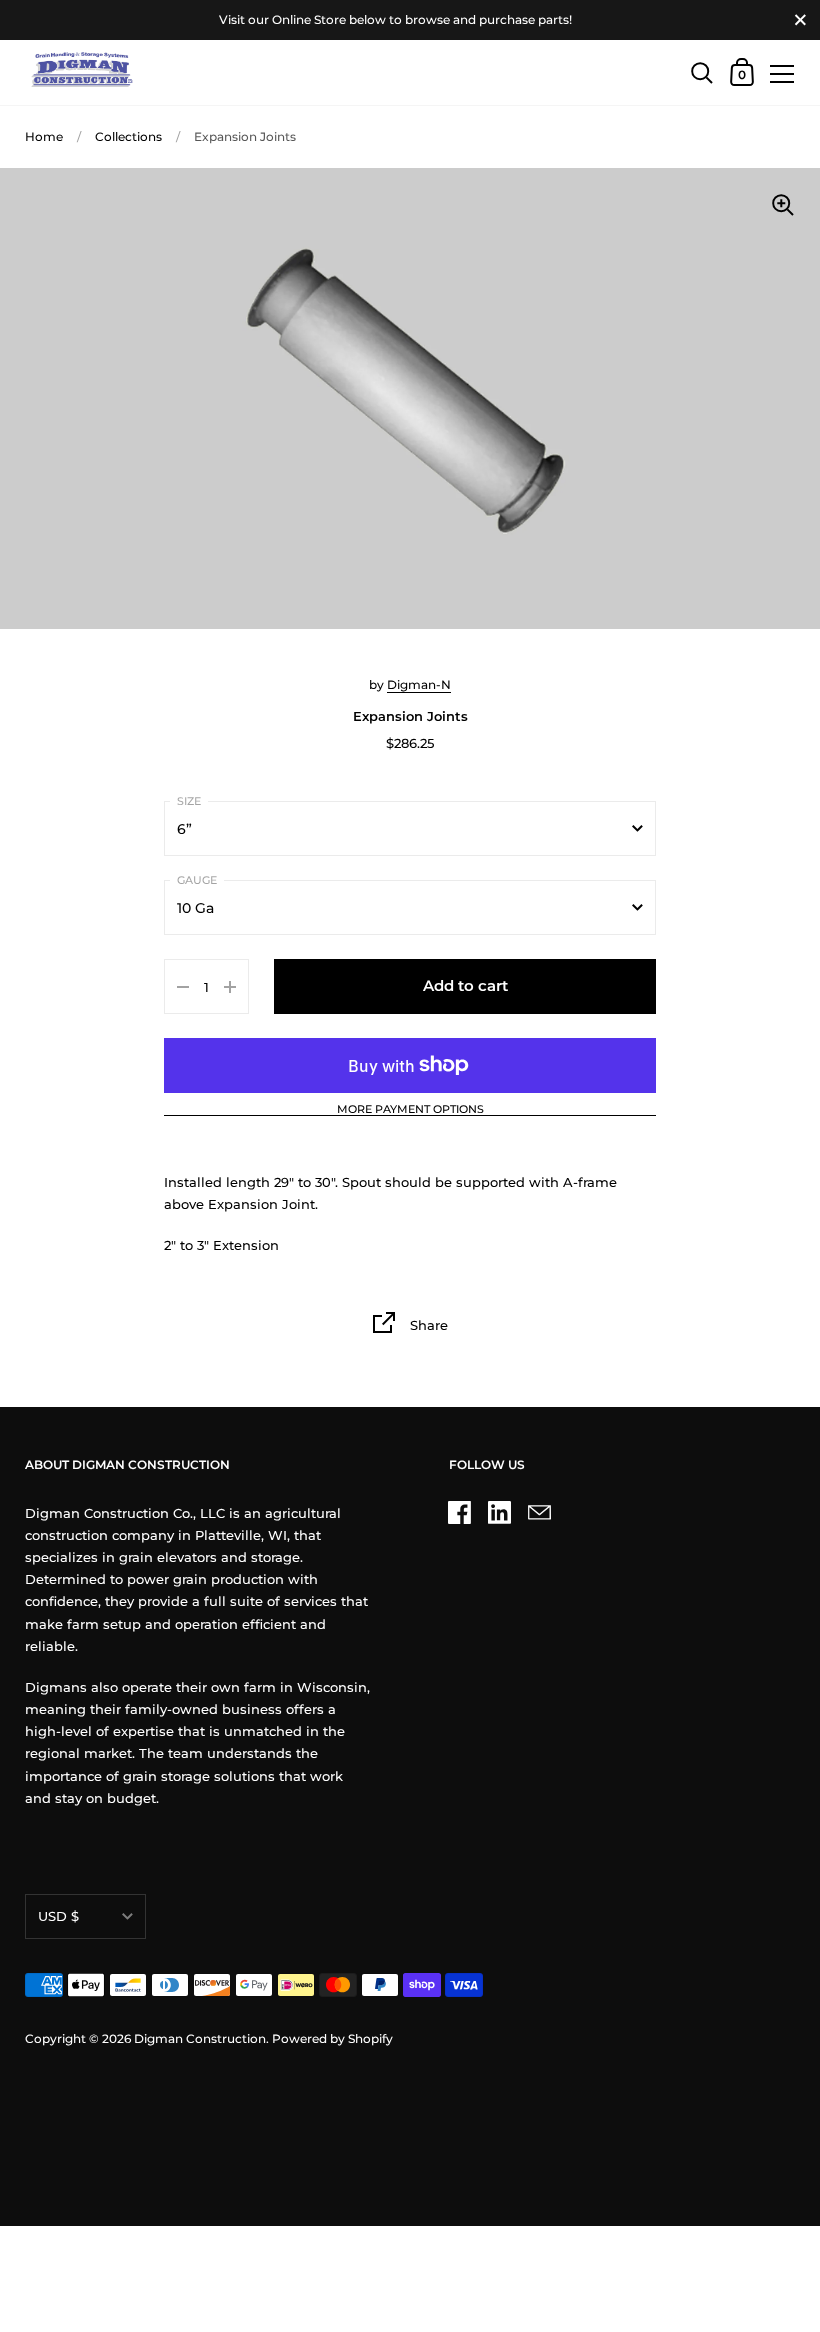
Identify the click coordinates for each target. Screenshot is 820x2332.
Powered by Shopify (332, 2038)
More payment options (410, 1110)
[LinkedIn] (500, 1512)
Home (44, 136)
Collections (128, 136)
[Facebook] (460, 1512)
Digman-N (419, 684)
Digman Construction (200, 2038)
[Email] (540, 1512)
